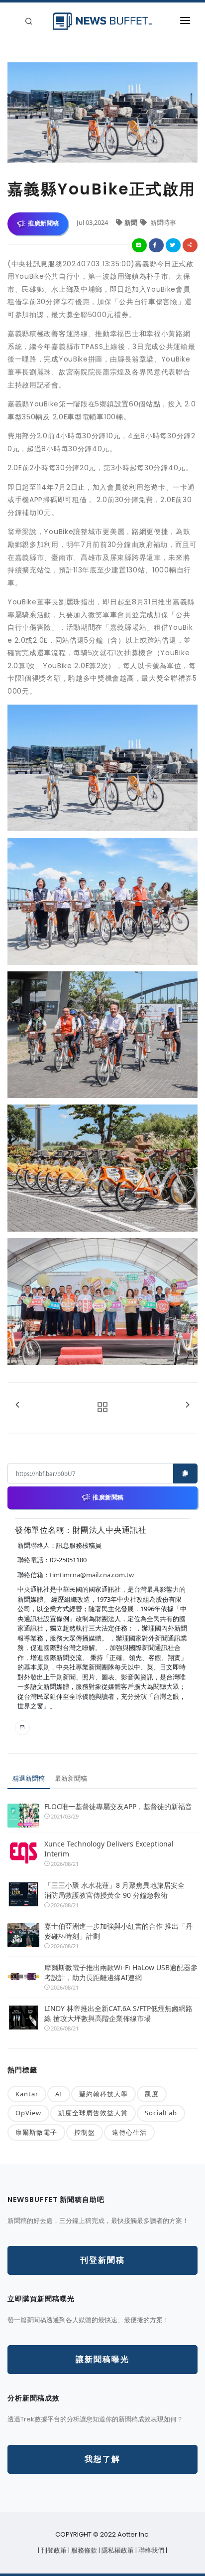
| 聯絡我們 (151, 2550)
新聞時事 (162, 222)
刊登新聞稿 (102, 2260)
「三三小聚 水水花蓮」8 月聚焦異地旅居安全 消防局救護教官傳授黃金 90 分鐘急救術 (118, 1890)
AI (59, 2094)
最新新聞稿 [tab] (71, 1778)
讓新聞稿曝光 (102, 2359)
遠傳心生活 (129, 2132)
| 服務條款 (83, 2550)
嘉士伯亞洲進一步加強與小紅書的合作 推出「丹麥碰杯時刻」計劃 (118, 1931)
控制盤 (85, 2132)
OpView (28, 2113)
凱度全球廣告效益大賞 (93, 2113)
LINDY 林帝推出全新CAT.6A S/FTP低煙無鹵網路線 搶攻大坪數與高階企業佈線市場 (118, 2013)
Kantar (27, 2094)
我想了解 (102, 2459)
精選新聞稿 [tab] (29, 1778)
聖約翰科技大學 (103, 2094)
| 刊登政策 (53, 2550)
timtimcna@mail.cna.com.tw (92, 1575)
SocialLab (161, 2113)
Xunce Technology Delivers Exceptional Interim (109, 1849)
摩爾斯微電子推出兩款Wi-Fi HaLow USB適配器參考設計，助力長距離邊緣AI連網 (121, 1972)
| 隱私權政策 (117, 2550)
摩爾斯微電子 (36, 2132)
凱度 (152, 2094)
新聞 (132, 222)
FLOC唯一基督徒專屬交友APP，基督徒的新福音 (118, 1806)
